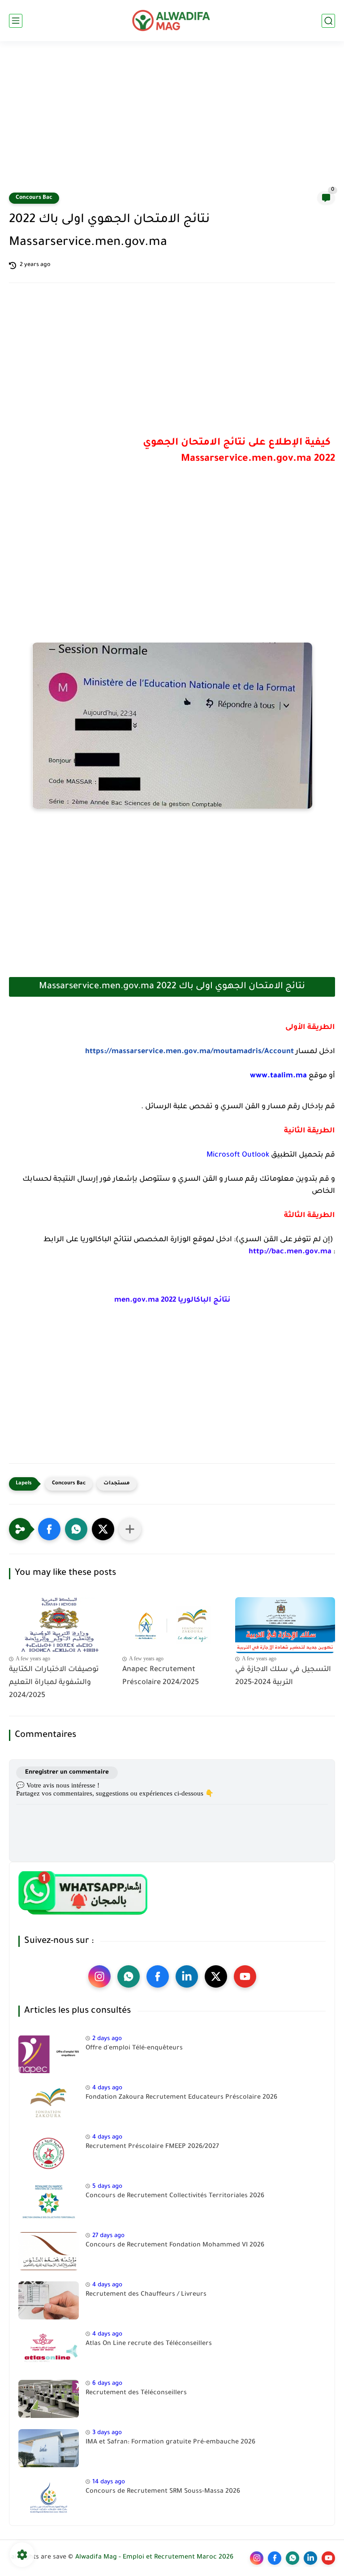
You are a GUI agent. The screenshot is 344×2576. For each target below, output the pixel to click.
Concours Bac (34, 198)
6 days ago (107, 2384)
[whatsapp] (129, 1976)
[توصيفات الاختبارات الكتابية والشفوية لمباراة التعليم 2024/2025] (59, 1625)
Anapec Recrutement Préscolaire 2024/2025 (161, 1676)
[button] (49, 1529)
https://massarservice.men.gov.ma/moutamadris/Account (189, 1052)
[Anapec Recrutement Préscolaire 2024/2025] (172, 1625)
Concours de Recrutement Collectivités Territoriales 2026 (175, 2196)
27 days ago (108, 2236)
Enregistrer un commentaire (67, 1772)
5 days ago (107, 2187)
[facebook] (158, 1976)
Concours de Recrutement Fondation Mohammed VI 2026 (175, 2246)
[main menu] (16, 21)
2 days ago (107, 2039)
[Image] (49, 2054)
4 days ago (107, 2088)
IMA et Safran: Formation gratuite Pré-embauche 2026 (170, 2443)
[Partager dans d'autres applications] (130, 1529)
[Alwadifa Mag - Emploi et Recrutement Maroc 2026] (172, 21)
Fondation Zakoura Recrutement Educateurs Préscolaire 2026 (181, 2098)
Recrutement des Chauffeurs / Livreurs (146, 2295)
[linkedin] (187, 1976)
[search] (328, 21)
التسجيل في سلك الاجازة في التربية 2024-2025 (283, 1676)
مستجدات (117, 1484)
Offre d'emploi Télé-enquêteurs (134, 2049)
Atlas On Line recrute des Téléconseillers (149, 2344)
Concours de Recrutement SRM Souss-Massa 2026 (163, 2492)
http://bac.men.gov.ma (290, 1252)
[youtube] (245, 1976)
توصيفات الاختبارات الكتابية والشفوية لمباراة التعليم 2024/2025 (54, 1683)
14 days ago (109, 2482)
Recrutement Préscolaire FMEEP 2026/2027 (152, 2147)
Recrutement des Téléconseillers (136, 2393)
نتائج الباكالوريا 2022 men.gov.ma (172, 1300)
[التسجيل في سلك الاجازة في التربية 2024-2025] (285, 1625)
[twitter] (216, 1976)
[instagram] (99, 1976)
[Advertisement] (172, 122)
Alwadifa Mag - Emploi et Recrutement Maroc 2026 (154, 2558)
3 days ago (107, 2433)
